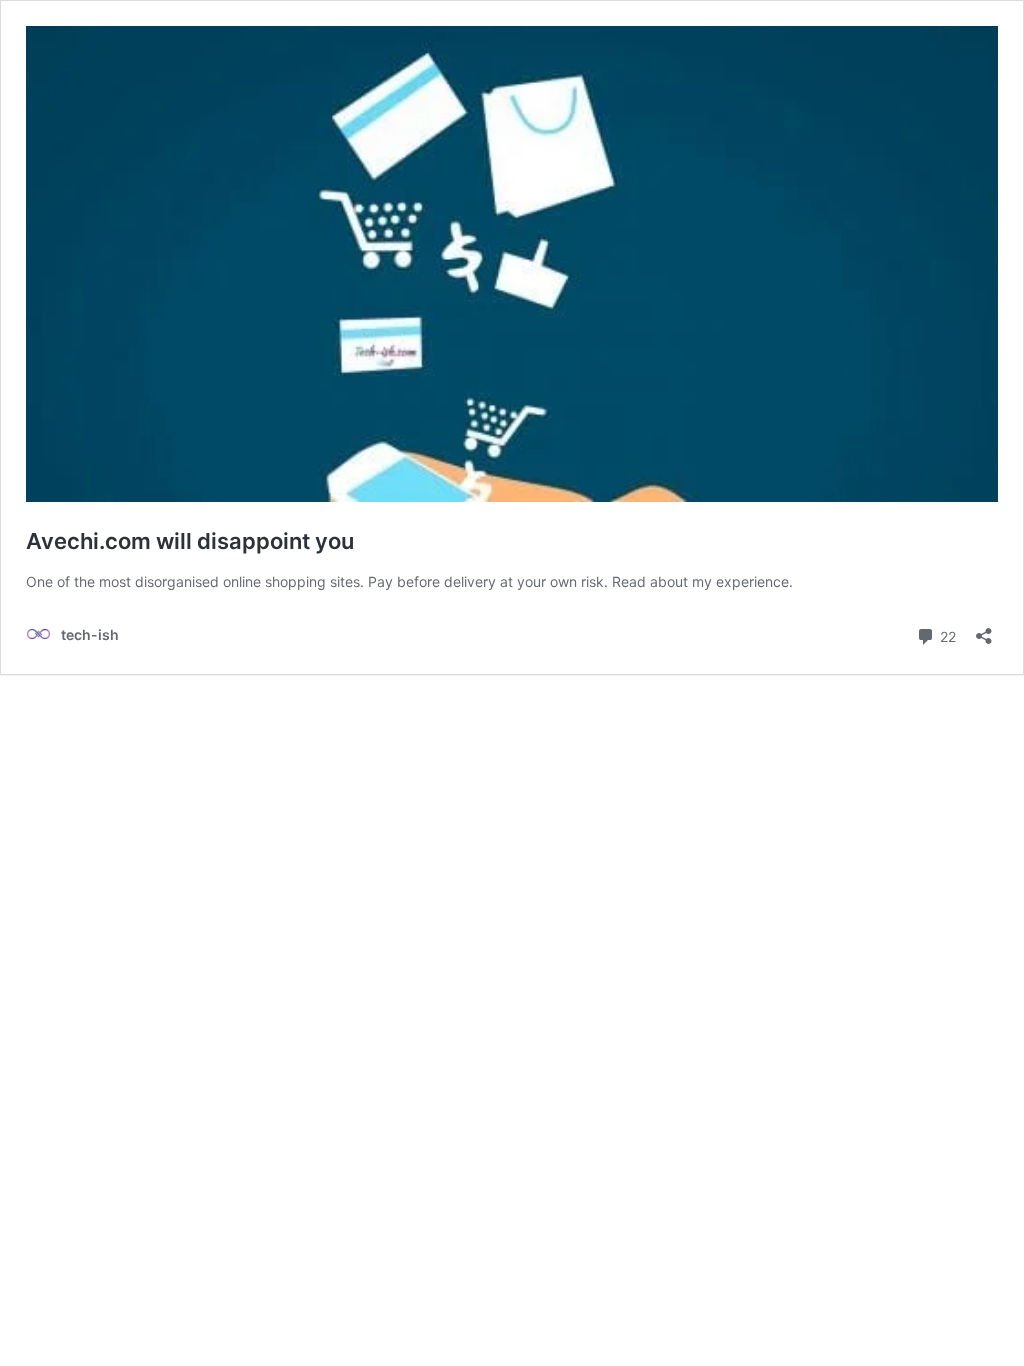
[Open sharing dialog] (984, 629)
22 (946, 635)
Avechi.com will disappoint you (190, 541)
